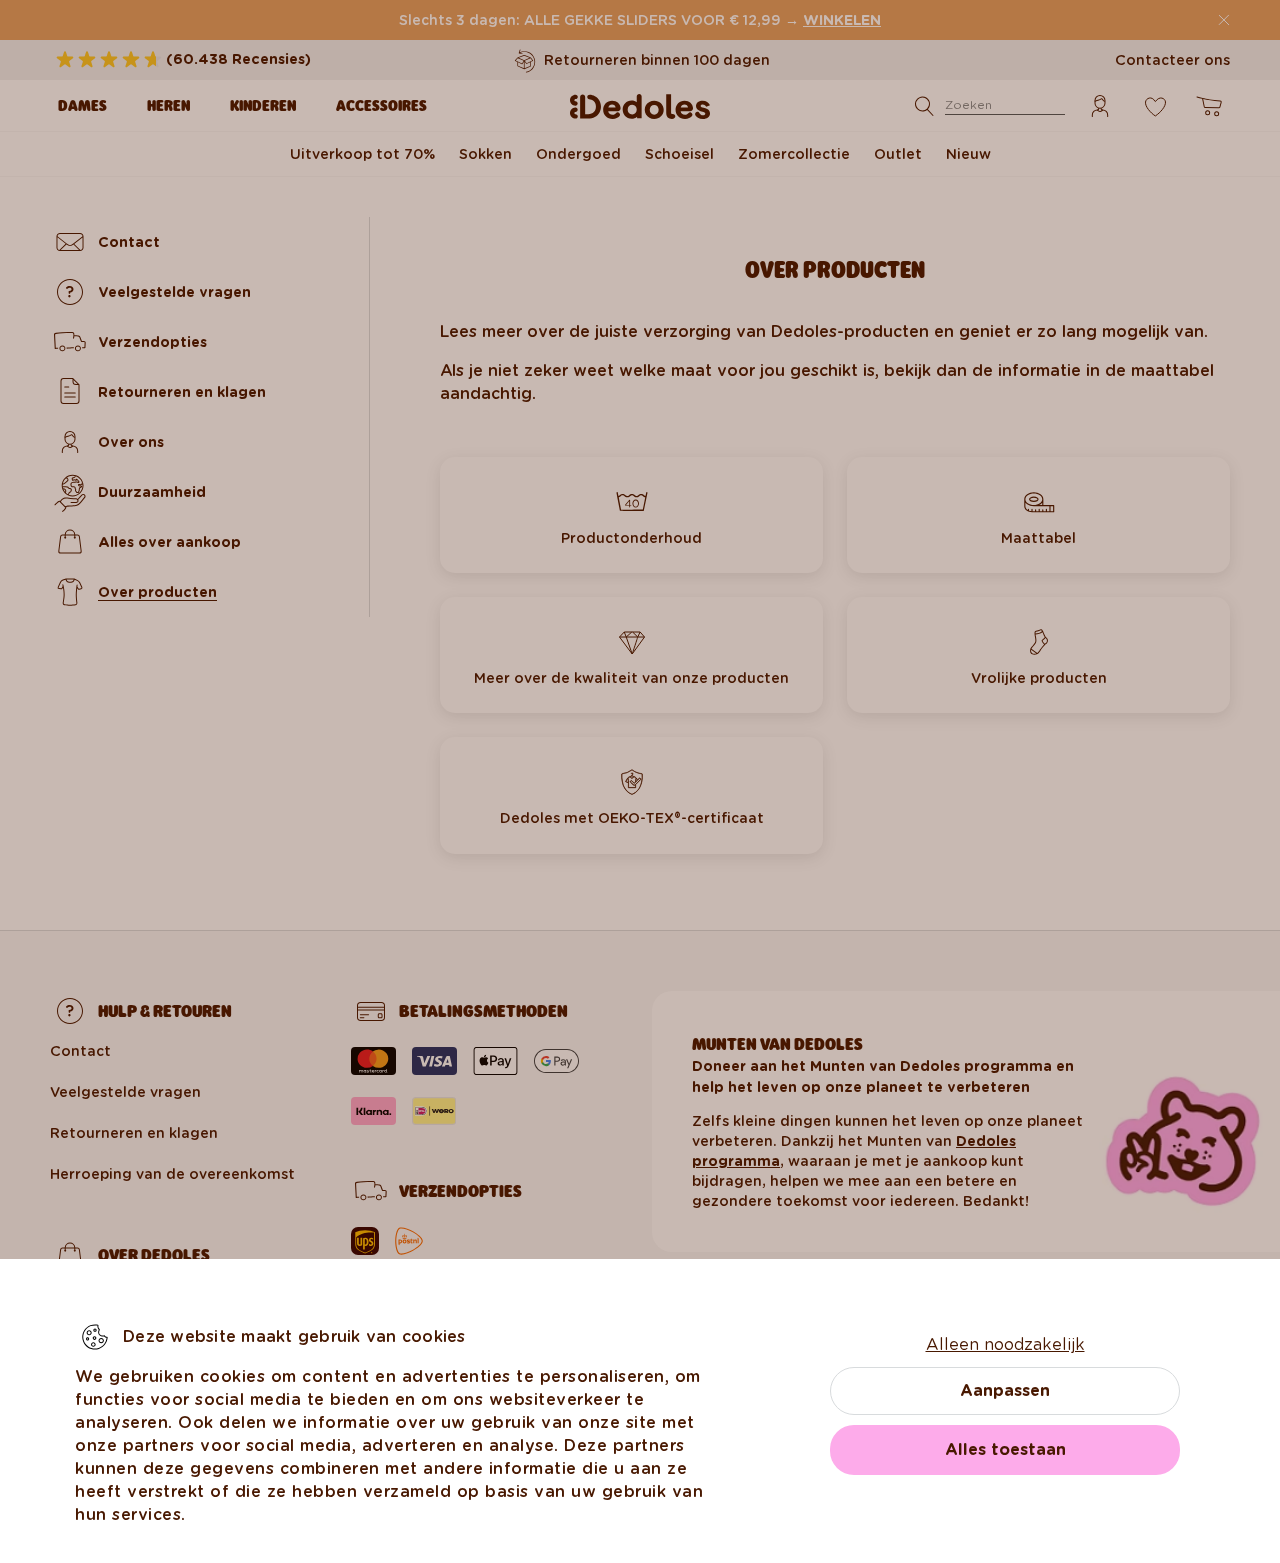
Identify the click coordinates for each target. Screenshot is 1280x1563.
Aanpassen (1005, 1390)
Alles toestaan (1005, 1449)
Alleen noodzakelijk (1005, 1344)
